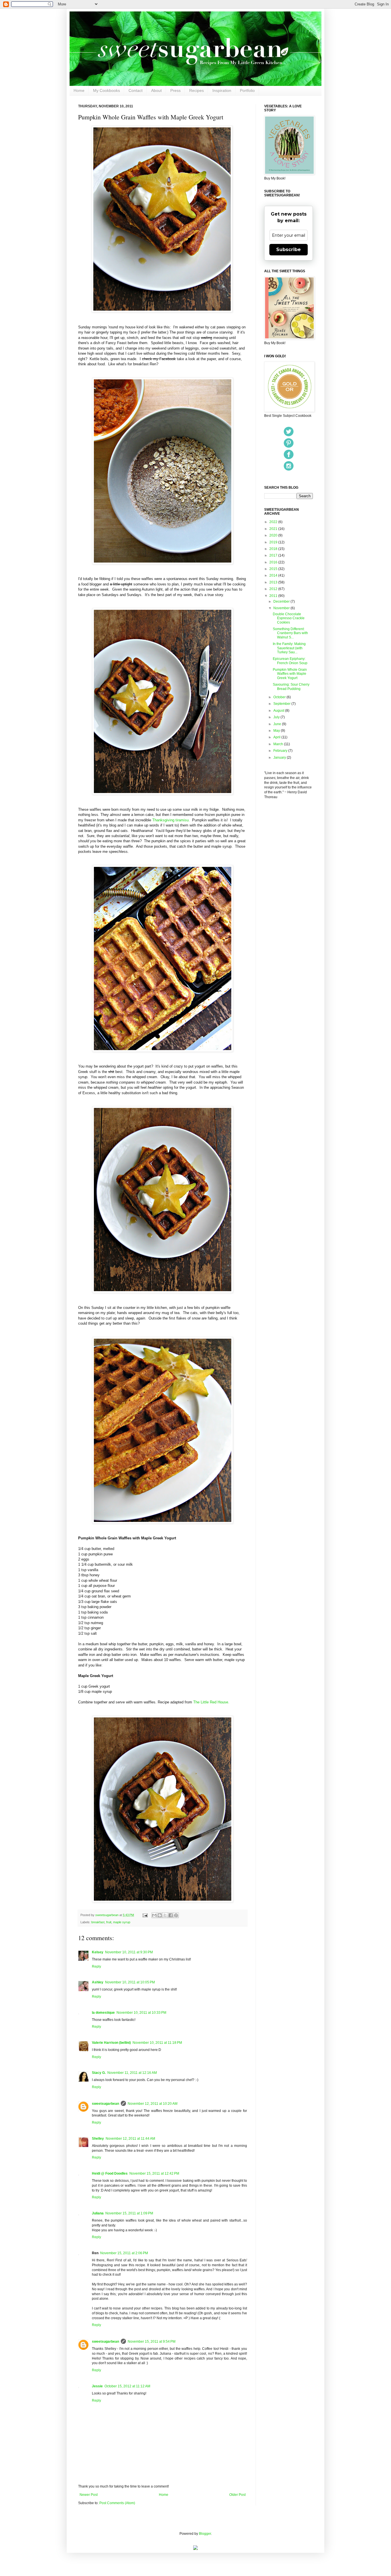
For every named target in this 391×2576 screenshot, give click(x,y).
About (156, 90)
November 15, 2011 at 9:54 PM (152, 2342)
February (281, 751)
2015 (274, 569)
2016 (274, 562)
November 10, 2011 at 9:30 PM (129, 1952)
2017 (274, 555)
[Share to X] (165, 1915)
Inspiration (222, 90)
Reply (96, 1966)
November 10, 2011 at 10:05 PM (130, 1982)
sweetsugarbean (107, 1915)
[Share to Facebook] (171, 1915)
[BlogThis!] (160, 1915)
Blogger (205, 2534)
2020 (274, 535)
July (277, 717)
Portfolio (247, 90)
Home (79, 90)
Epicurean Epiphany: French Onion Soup (290, 661)
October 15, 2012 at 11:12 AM (127, 2386)
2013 (274, 582)
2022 (274, 522)
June (278, 724)
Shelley (98, 2139)
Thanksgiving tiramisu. (171, 820)
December (282, 601)
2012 (274, 589)
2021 (274, 529)
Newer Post (89, 2495)
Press (175, 90)
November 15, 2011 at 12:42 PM (154, 2173)
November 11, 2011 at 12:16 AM (132, 2073)
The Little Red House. (211, 1702)
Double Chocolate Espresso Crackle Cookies (289, 618)
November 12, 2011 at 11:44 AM (130, 2139)
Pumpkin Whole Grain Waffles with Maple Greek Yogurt (290, 674)
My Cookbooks (106, 90)
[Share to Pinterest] (176, 1915)
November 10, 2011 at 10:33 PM (141, 2013)
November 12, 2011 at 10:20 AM (153, 2104)
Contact (136, 90)
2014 (274, 575)
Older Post (237, 2495)
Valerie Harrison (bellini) (111, 2043)
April (277, 737)
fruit (109, 1922)
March (279, 744)
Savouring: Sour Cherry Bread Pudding (291, 687)
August (279, 711)
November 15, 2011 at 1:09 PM (129, 2213)
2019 (274, 542)
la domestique (103, 2013)
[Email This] (154, 1915)
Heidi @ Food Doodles (110, 2173)
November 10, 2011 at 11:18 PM (157, 2043)
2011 (274, 596)
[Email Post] (145, 1915)
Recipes (197, 90)
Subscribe (289, 249)
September (282, 704)
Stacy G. (99, 2073)
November (282, 608)
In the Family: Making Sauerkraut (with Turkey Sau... (289, 648)
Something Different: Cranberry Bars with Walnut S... (290, 633)
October (280, 697)
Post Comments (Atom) (117, 2503)
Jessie (97, 2386)
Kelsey (98, 1952)
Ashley (98, 1982)
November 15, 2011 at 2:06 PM (124, 2253)
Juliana (98, 2213)
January (280, 758)
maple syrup (122, 1922)
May (277, 731)
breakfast (98, 1922)
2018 (274, 549)
